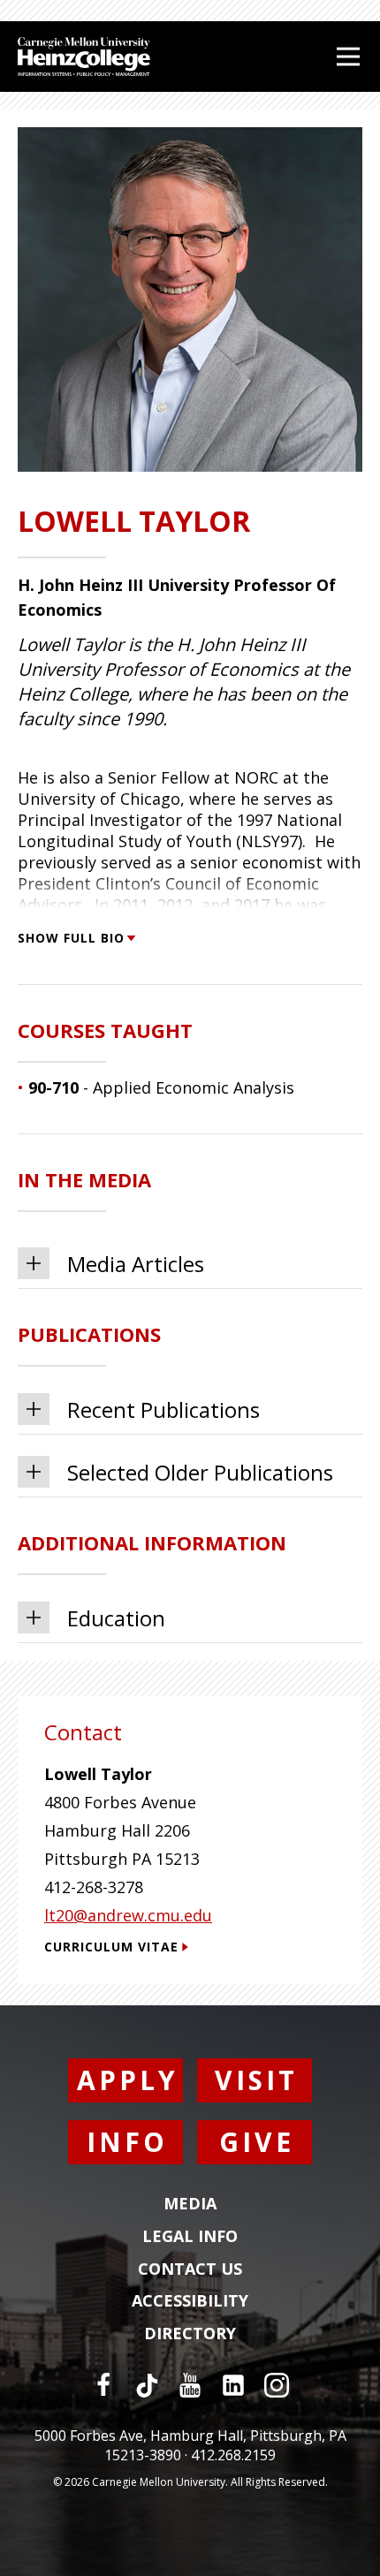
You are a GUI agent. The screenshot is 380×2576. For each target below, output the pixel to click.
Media (190, 2204)
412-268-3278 (94, 1887)
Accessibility (190, 2301)
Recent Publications (163, 1409)
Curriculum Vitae (111, 1947)
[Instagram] (277, 2385)
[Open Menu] (348, 57)
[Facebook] (103, 2385)
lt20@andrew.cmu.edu (128, 1915)
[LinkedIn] (233, 2385)
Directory (190, 2334)
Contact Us (190, 2269)
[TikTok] (147, 2385)
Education (116, 1618)
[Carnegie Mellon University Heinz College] (84, 59)
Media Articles (136, 1264)
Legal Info (190, 2237)
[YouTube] (190, 2385)
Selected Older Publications (200, 1472)
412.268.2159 (233, 2455)
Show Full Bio (71, 938)
